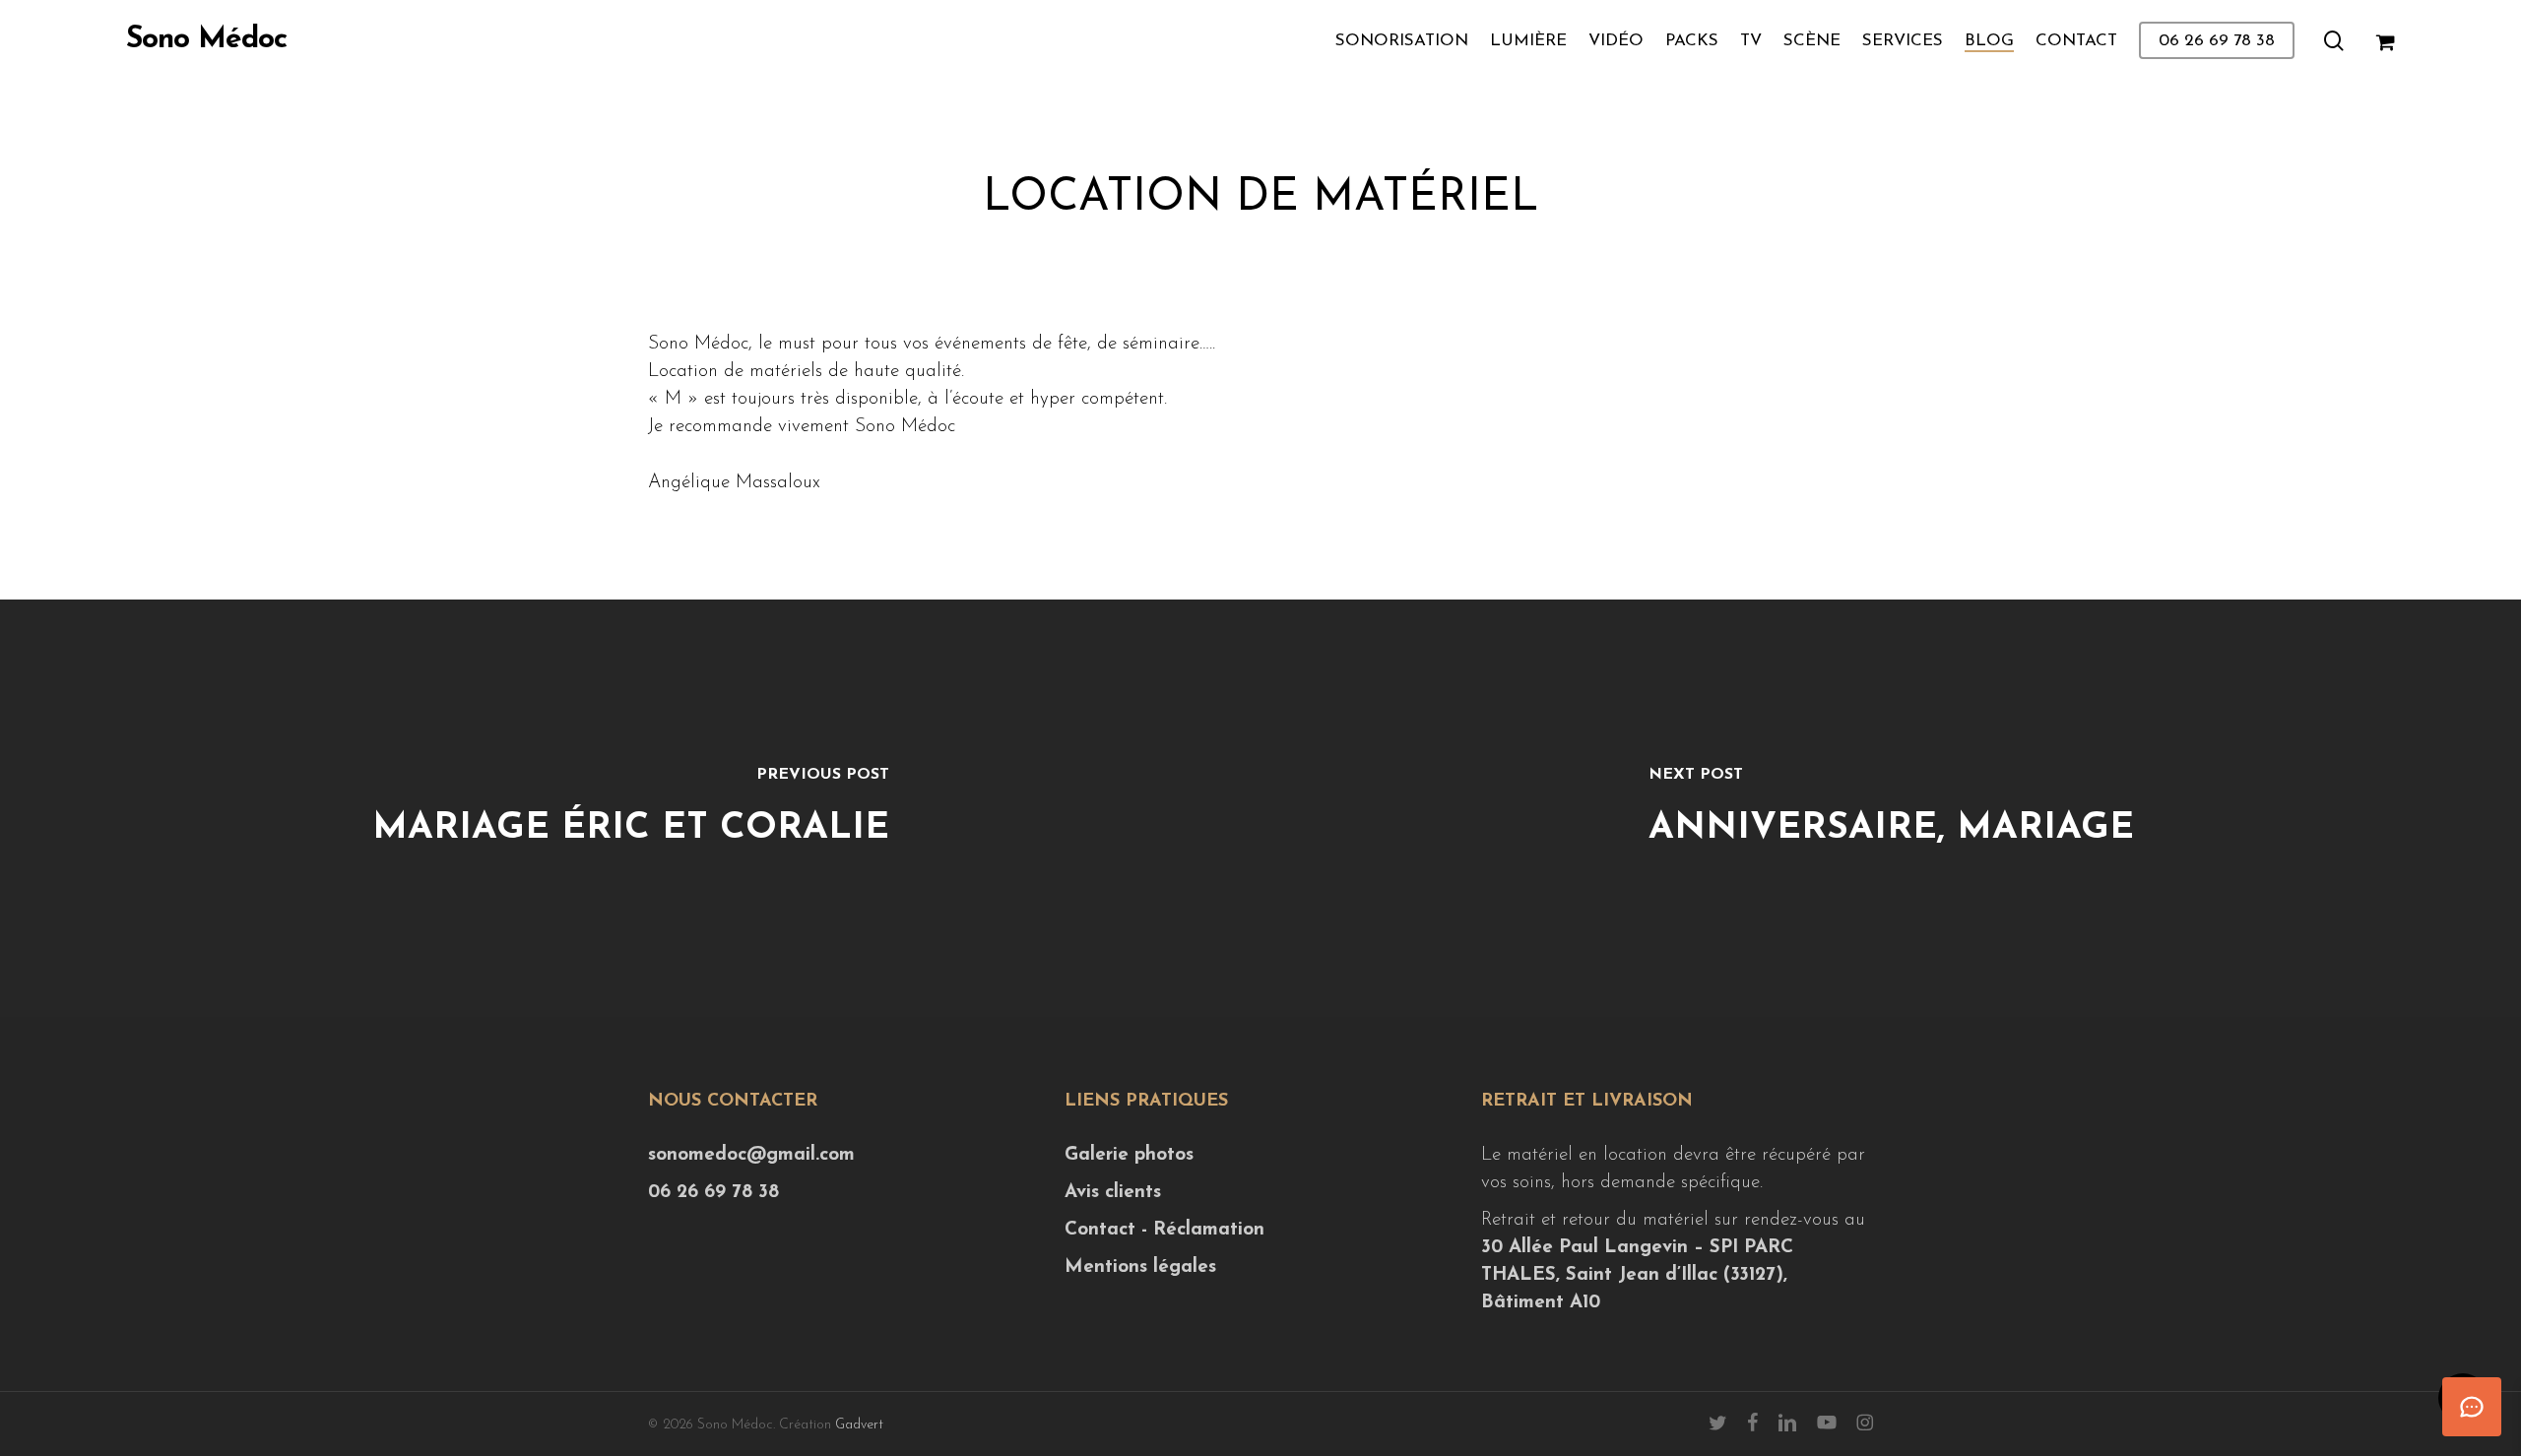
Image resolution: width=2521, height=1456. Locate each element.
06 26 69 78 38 (713, 1193)
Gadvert (859, 1425)
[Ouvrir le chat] (2472, 1407)
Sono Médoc (206, 40)
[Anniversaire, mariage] (1891, 808)
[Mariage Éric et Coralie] (630, 808)
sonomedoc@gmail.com (751, 1155)
